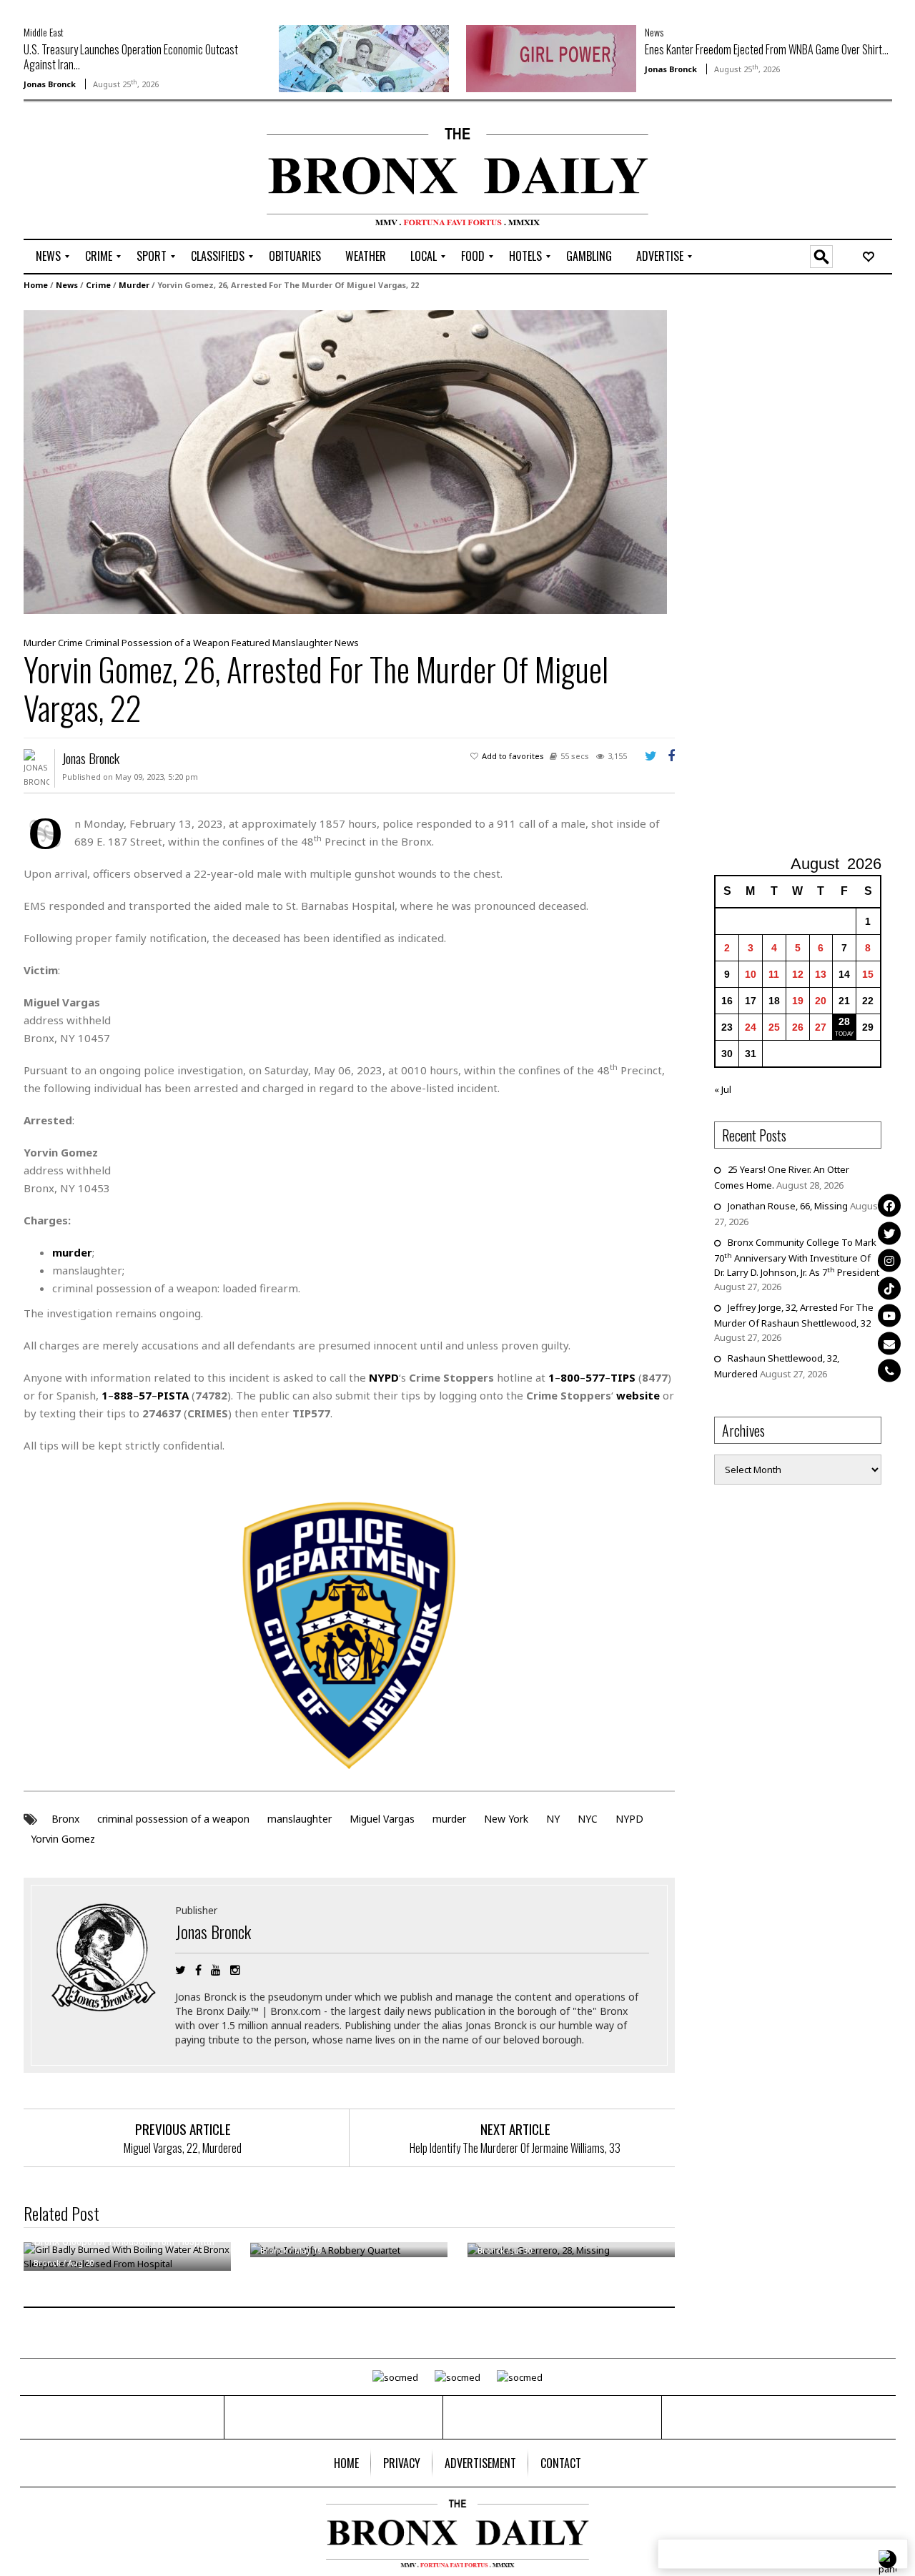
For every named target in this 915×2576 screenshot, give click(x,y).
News (654, 32)
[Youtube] (889, 1316)
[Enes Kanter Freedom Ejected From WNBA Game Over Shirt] (551, 57)
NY (553, 1819)
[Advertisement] (107, 172)
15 (868, 974)
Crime (98, 285)
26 (798, 1027)
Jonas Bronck (50, 84)
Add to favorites (513, 756)
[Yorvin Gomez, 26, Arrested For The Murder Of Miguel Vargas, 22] (345, 461)
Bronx (65, 1819)
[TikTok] (889, 1288)
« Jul (723, 1089)
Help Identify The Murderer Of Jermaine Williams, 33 (515, 2148)
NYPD (629, 1819)
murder (449, 1819)
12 (798, 974)
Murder (134, 285)
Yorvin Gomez (63, 1839)
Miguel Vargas (382, 1819)
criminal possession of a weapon (173, 1819)
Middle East (44, 32)
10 (751, 974)
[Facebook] (889, 1206)
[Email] (889, 1343)
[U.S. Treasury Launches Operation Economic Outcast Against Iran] (364, 57)
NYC (588, 1819)
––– (592, 1377)
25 (774, 1027)
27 (821, 1027)
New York (506, 1819)
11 (774, 974)
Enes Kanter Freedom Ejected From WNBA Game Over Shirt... (767, 49)
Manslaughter (302, 643)
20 (821, 1001)
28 (844, 1021)
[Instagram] (889, 1261)
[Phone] (889, 1371)
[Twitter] (889, 1233)
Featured (251, 643)
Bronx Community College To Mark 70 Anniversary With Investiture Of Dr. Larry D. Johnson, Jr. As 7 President (797, 1257)
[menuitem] (48, 257)
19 (798, 1001)
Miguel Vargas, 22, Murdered (183, 2148)
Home (36, 285)
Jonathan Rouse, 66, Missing (788, 1206)
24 (751, 1027)
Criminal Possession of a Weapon (157, 643)
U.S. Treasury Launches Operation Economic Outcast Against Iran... (131, 57)
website (638, 1395)
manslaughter (300, 1819)
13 (821, 974)
